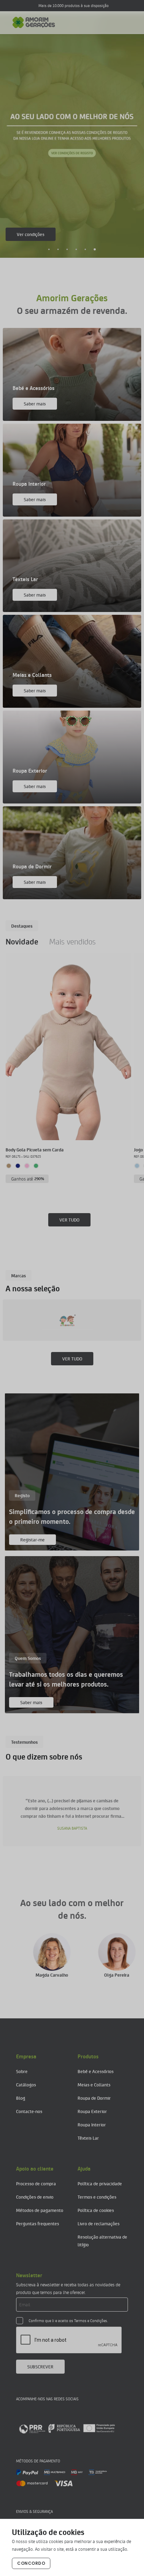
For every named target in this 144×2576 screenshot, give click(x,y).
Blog (21, 2098)
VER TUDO (69, 1220)
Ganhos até (28, 1179)
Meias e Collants (94, 2084)
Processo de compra (36, 2183)
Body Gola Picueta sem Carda (35, 1149)
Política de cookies (96, 2210)
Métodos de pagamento (40, 2210)
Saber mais (28, 234)
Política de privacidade (100, 2183)
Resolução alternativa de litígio (102, 2241)
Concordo (31, 2563)
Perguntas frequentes (38, 2223)
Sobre (22, 2071)
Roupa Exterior (92, 2111)
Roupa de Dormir (94, 2098)
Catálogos (26, 2084)
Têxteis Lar (88, 2138)
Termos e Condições (91, 2321)
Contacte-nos (29, 2111)
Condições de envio (35, 2197)
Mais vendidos (73, 941)
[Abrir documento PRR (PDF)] (67, 2428)
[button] (49, 249)
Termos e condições (97, 2197)
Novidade (22, 941)
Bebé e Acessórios (96, 2071)
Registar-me (33, 1539)
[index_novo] (34, 22)
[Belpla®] (77, 1320)
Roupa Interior (92, 2124)
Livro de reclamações (99, 2223)
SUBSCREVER (40, 2366)
